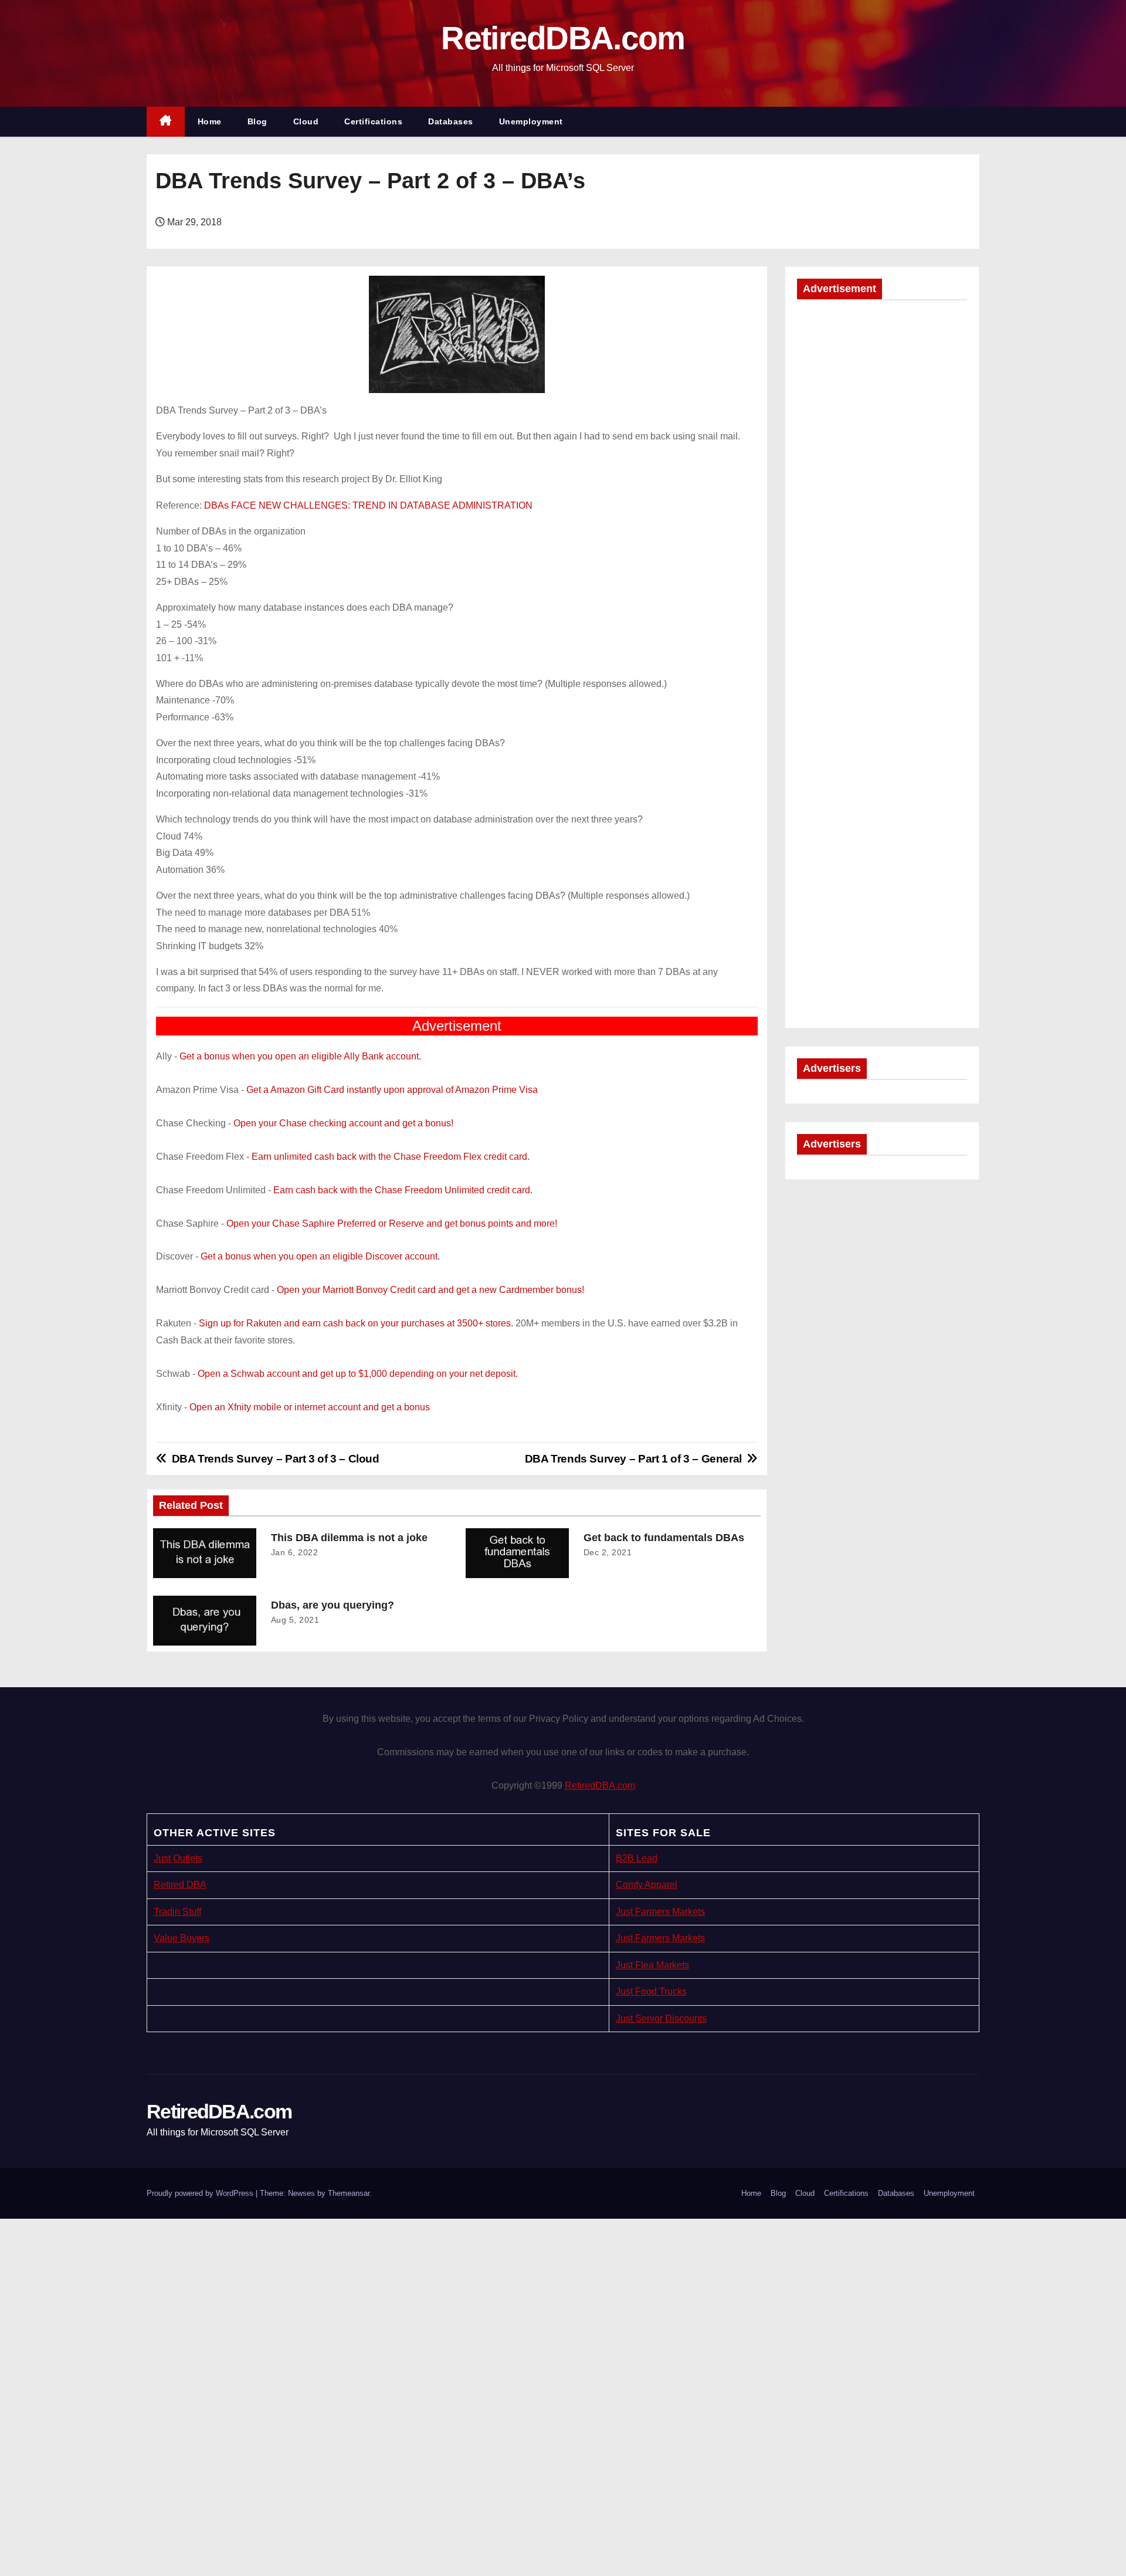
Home (210, 121)
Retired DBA (180, 1885)
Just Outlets (178, 1858)
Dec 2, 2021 (608, 1552)
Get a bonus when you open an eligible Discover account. (320, 1256)
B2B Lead (637, 1858)
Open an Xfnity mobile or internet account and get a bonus (310, 1407)
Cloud (306, 121)
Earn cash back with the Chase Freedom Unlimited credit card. (403, 1190)
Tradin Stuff (177, 1912)
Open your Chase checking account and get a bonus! (343, 1123)
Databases (451, 121)
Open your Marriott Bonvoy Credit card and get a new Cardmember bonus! (430, 1290)
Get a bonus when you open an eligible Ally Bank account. (300, 1056)
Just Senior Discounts (661, 2018)
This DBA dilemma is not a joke (349, 1538)
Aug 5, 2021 (295, 1620)
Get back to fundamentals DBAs (664, 1538)
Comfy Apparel (647, 1885)
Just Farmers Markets (660, 1912)
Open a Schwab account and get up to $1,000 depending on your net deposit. (358, 1374)
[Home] (166, 122)
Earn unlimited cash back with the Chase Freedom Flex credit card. (391, 1157)
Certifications (373, 121)
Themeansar (349, 2193)
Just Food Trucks (651, 1991)
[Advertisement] (882, 488)
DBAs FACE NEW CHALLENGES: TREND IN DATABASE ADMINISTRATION (368, 505)
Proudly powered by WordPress (201, 2193)
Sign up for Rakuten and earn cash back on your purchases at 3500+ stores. (356, 1323)
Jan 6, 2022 (295, 1552)
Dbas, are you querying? (333, 1605)
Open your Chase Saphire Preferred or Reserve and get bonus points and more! (392, 1223)
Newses (301, 2193)
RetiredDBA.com (563, 38)
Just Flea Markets (652, 1965)
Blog (257, 121)
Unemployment (531, 121)
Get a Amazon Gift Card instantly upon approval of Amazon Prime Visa (392, 1090)
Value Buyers (182, 1938)
